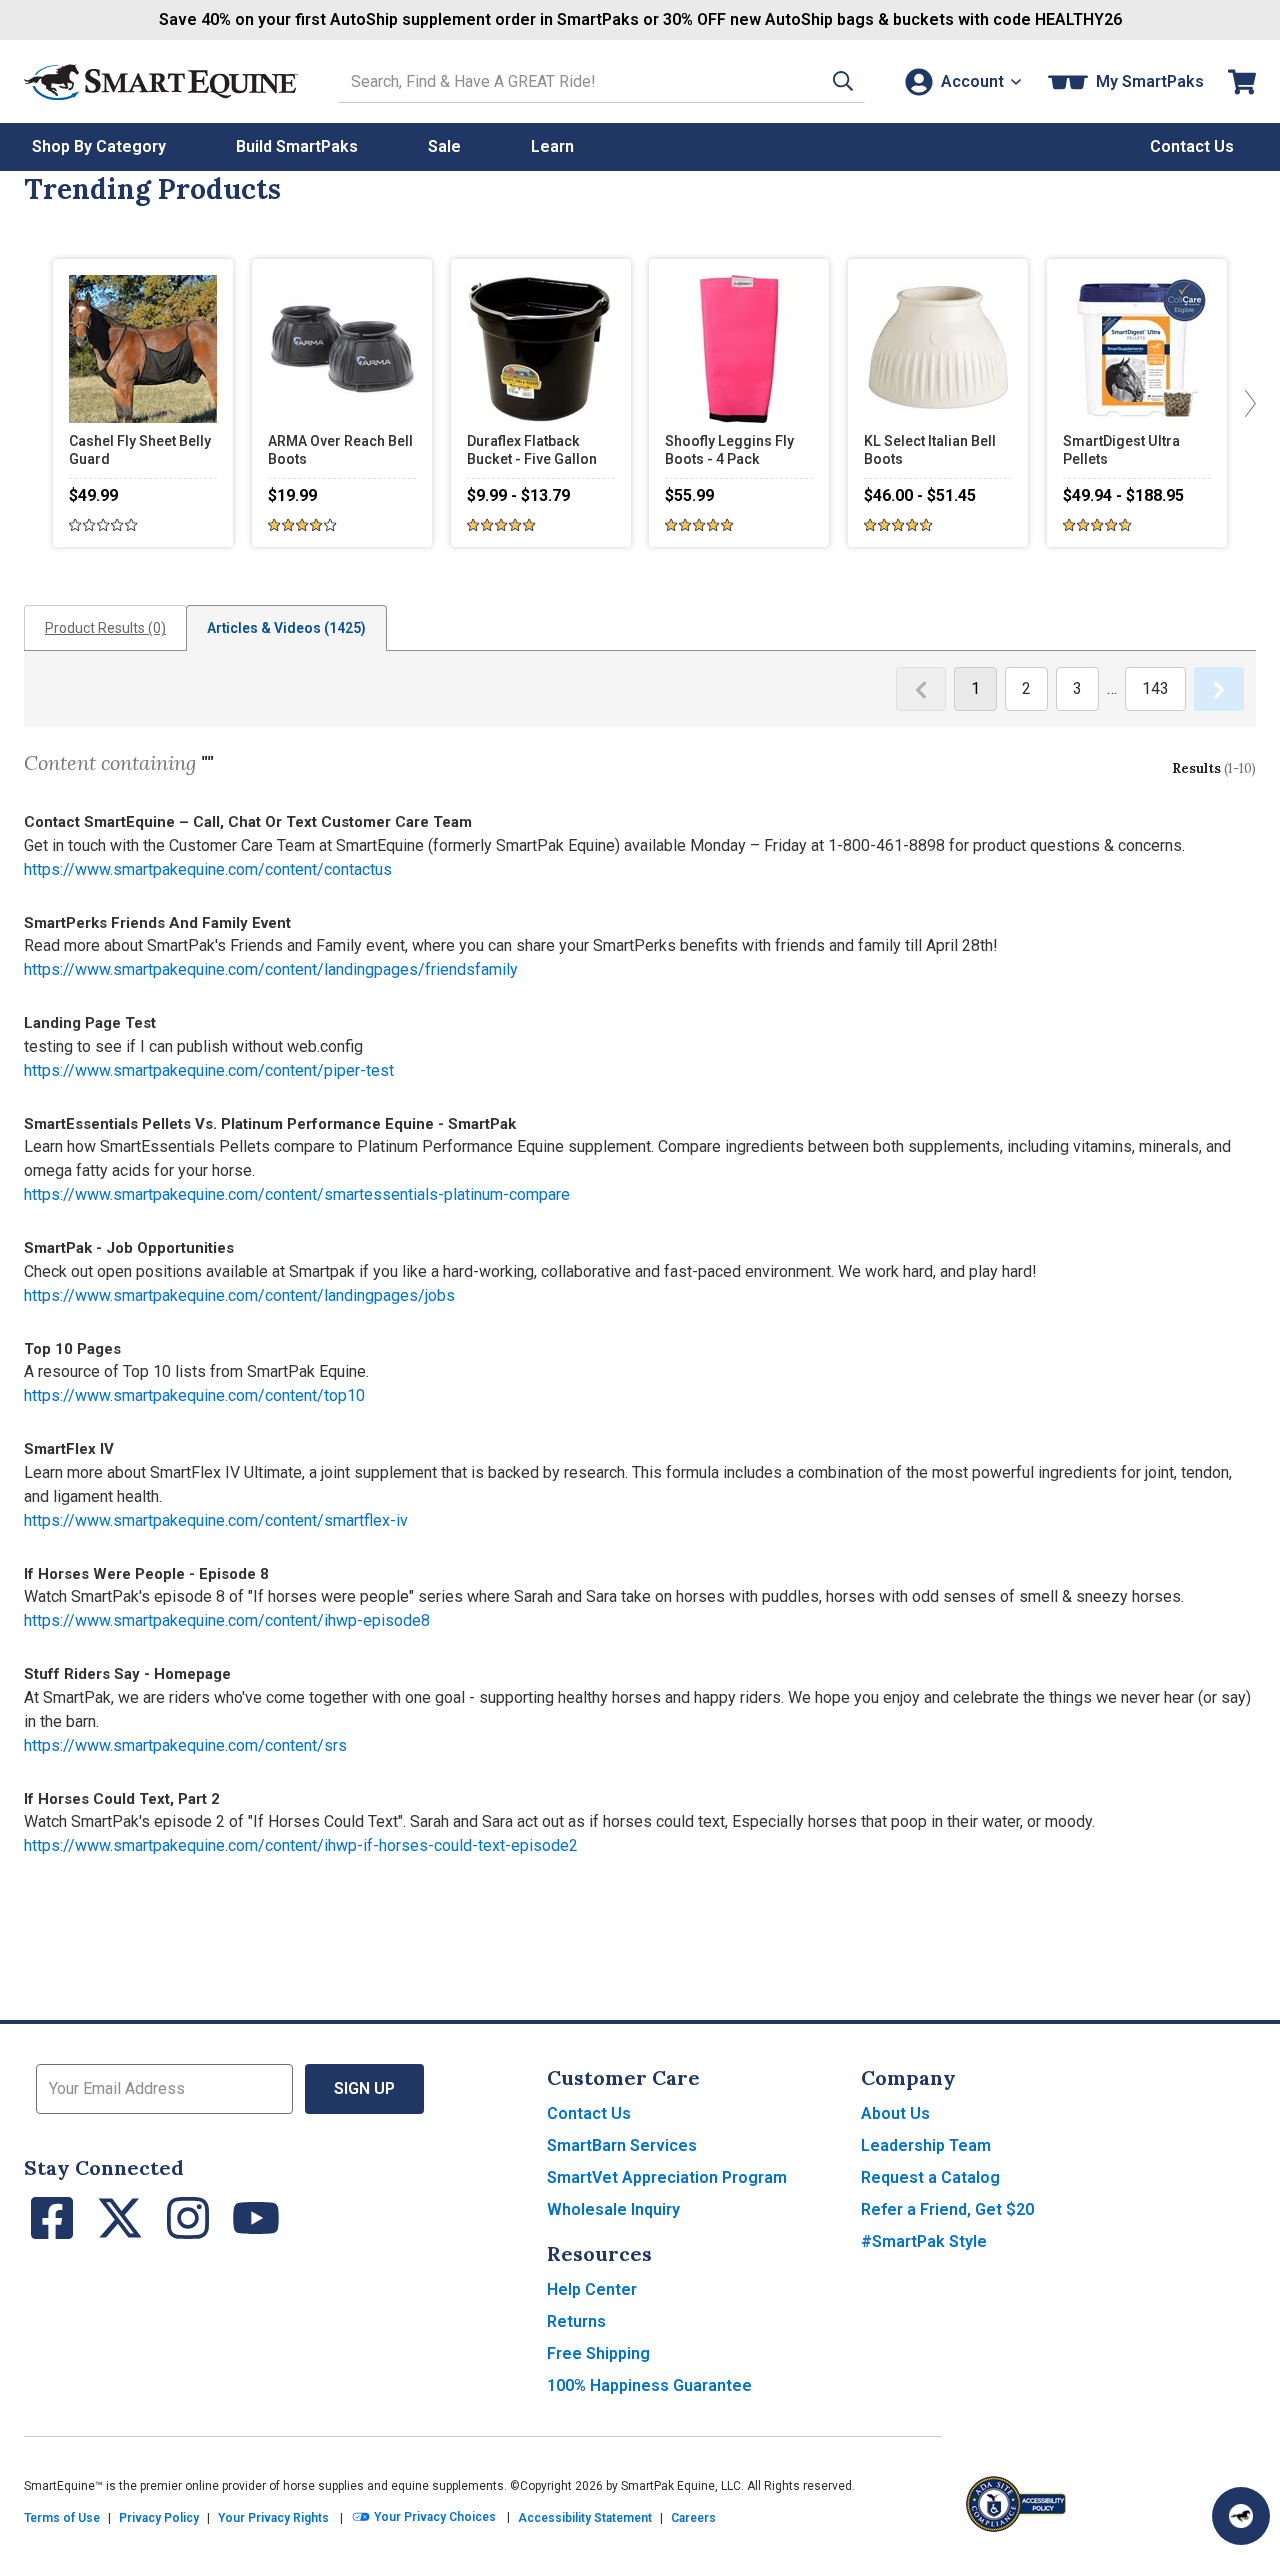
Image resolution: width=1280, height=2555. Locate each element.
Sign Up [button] (364, 2088)
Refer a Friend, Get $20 (947, 2209)
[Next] (1246, 403)
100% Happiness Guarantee (649, 2385)
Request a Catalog (930, 2177)
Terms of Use (62, 2518)
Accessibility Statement (585, 2518)
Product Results (105, 628)
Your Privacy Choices (433, 2517)
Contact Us (589, 2113)
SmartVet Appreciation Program (667, 2177)
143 (1155, 688)
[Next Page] (1219, 689)
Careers (693, 2518)
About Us (895, 2113)
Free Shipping (598, 2353)
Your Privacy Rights (273, 2518)
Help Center (592, 2289)
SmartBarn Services (622, 2145)
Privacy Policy (159, 2518)
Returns (576, 2321)
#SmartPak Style (924, 2241)
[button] (843, 81)
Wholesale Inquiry (613, 2209)
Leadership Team (926, 2145)
